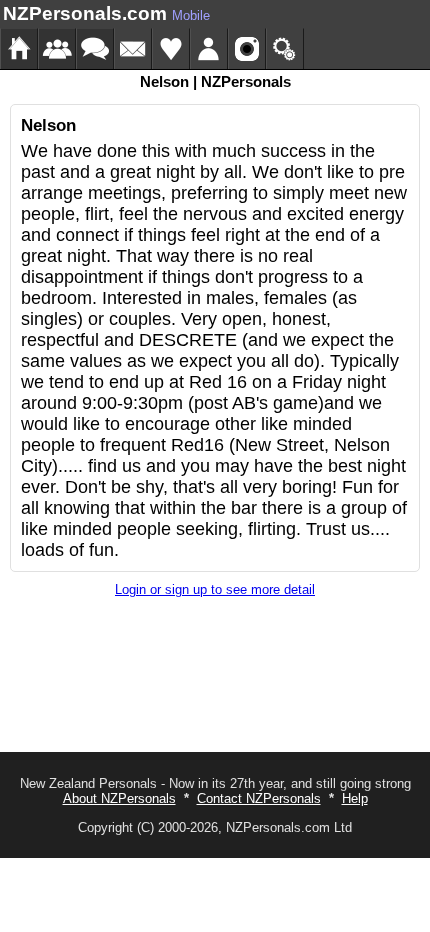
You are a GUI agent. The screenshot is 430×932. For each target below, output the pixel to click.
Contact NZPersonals (259, 798)
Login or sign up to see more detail (215, 589)
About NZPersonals (119, 798)
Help (355, 798)
